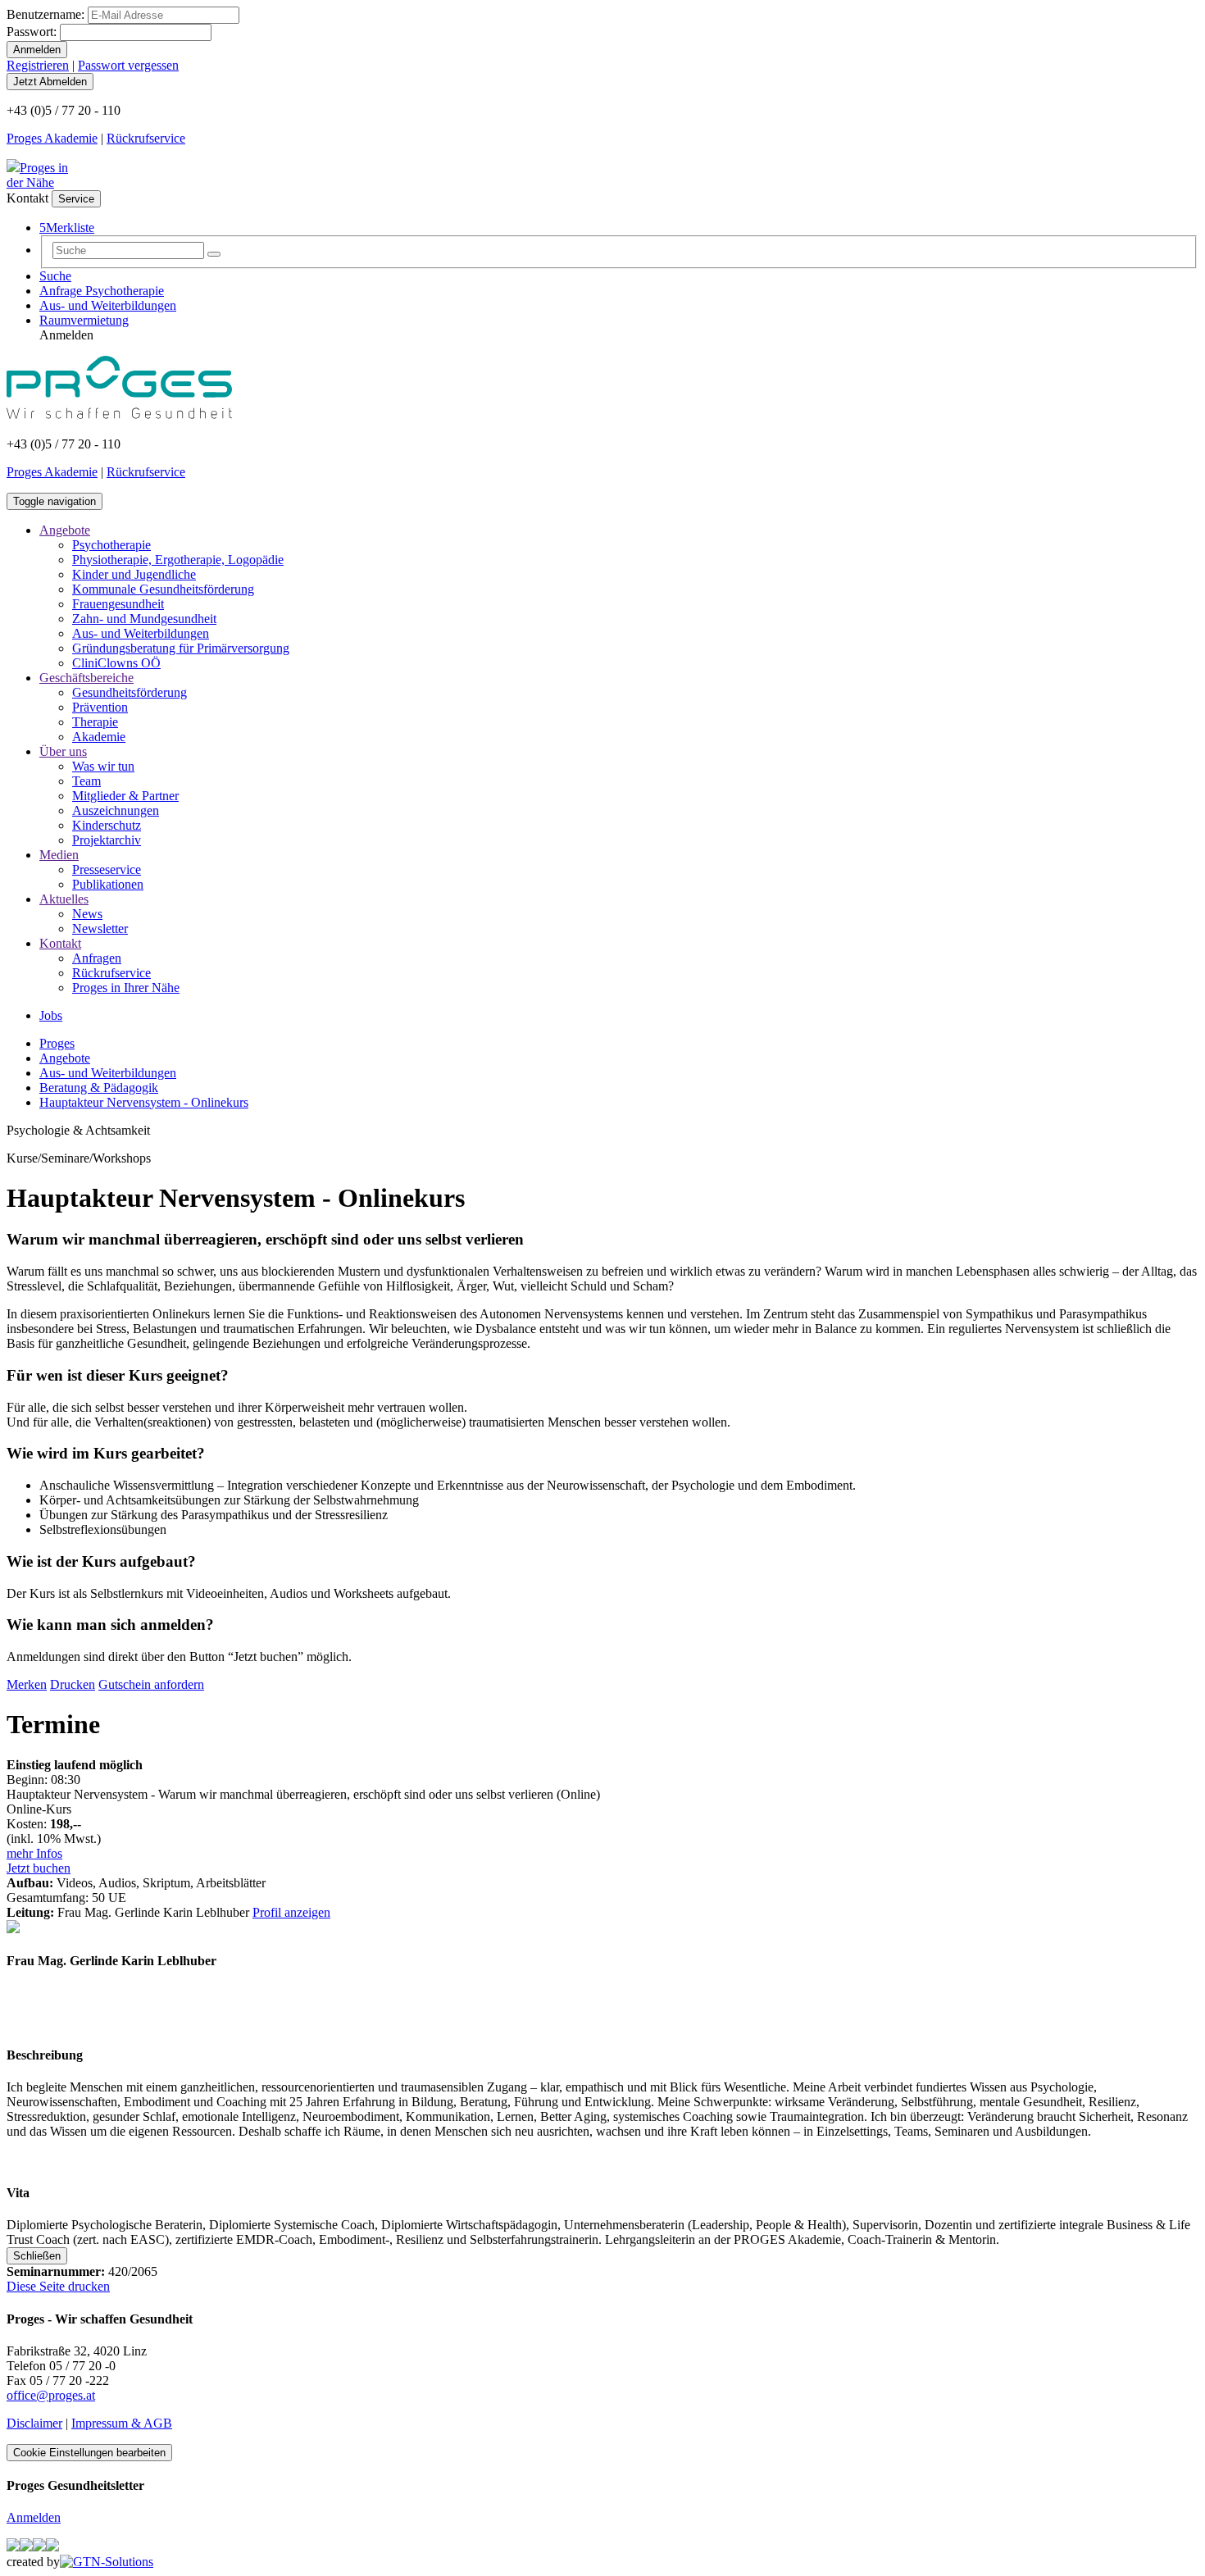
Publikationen (108, 884)
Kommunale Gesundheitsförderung (163, 589)
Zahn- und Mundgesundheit (144, 619)
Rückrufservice (146, 138)
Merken (27, 1684)
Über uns (63, 751)
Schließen (37, 2256)
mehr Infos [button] (34, 1853)
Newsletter (100, 928)
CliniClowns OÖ (116, 663)
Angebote (65, 530)
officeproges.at (51, 2395)
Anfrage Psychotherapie (102, 291)
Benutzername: (45, 14)
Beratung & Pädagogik (99, 1088)
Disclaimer (34, 2423)
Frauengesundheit (118, 604)
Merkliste (67, 228)
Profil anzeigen (291, 1912)
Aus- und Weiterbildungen (108, 305)
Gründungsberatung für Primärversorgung (181, 648)
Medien (59, 855)
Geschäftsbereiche (86, 678)
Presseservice (107, 869)
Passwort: (32, 32)
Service (76, 199)
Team (86, 781)
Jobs (51, 1015)
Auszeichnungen (116, 810)
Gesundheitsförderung (130, 692)
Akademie (99, 737)
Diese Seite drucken (58, 2286)
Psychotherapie (111, 545)
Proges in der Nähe (37, 175)
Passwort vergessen (128, 65)
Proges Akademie (52, 138)
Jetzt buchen (39, 1868)
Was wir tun (103, 766)
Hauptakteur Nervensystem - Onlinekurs (144, 1102)
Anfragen (97, 958)
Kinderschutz (107, 825)
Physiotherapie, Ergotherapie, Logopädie (178, 560)
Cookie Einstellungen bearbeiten (89, 2453)
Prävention (100, 707)
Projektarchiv (107, 840)
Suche (55, 276)
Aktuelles (64, 899)
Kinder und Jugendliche (134, 574)
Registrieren (38, 65)
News (87, 914)
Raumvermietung (84, 320)
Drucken (73, 1684)
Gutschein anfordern (151, 1684)
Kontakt (60, 943)
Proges (57, 1043)
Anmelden (34, 2517)
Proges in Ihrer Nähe (126, 988)
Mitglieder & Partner (125, 796)
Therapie (95, 722)
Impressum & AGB (122, 2423)
